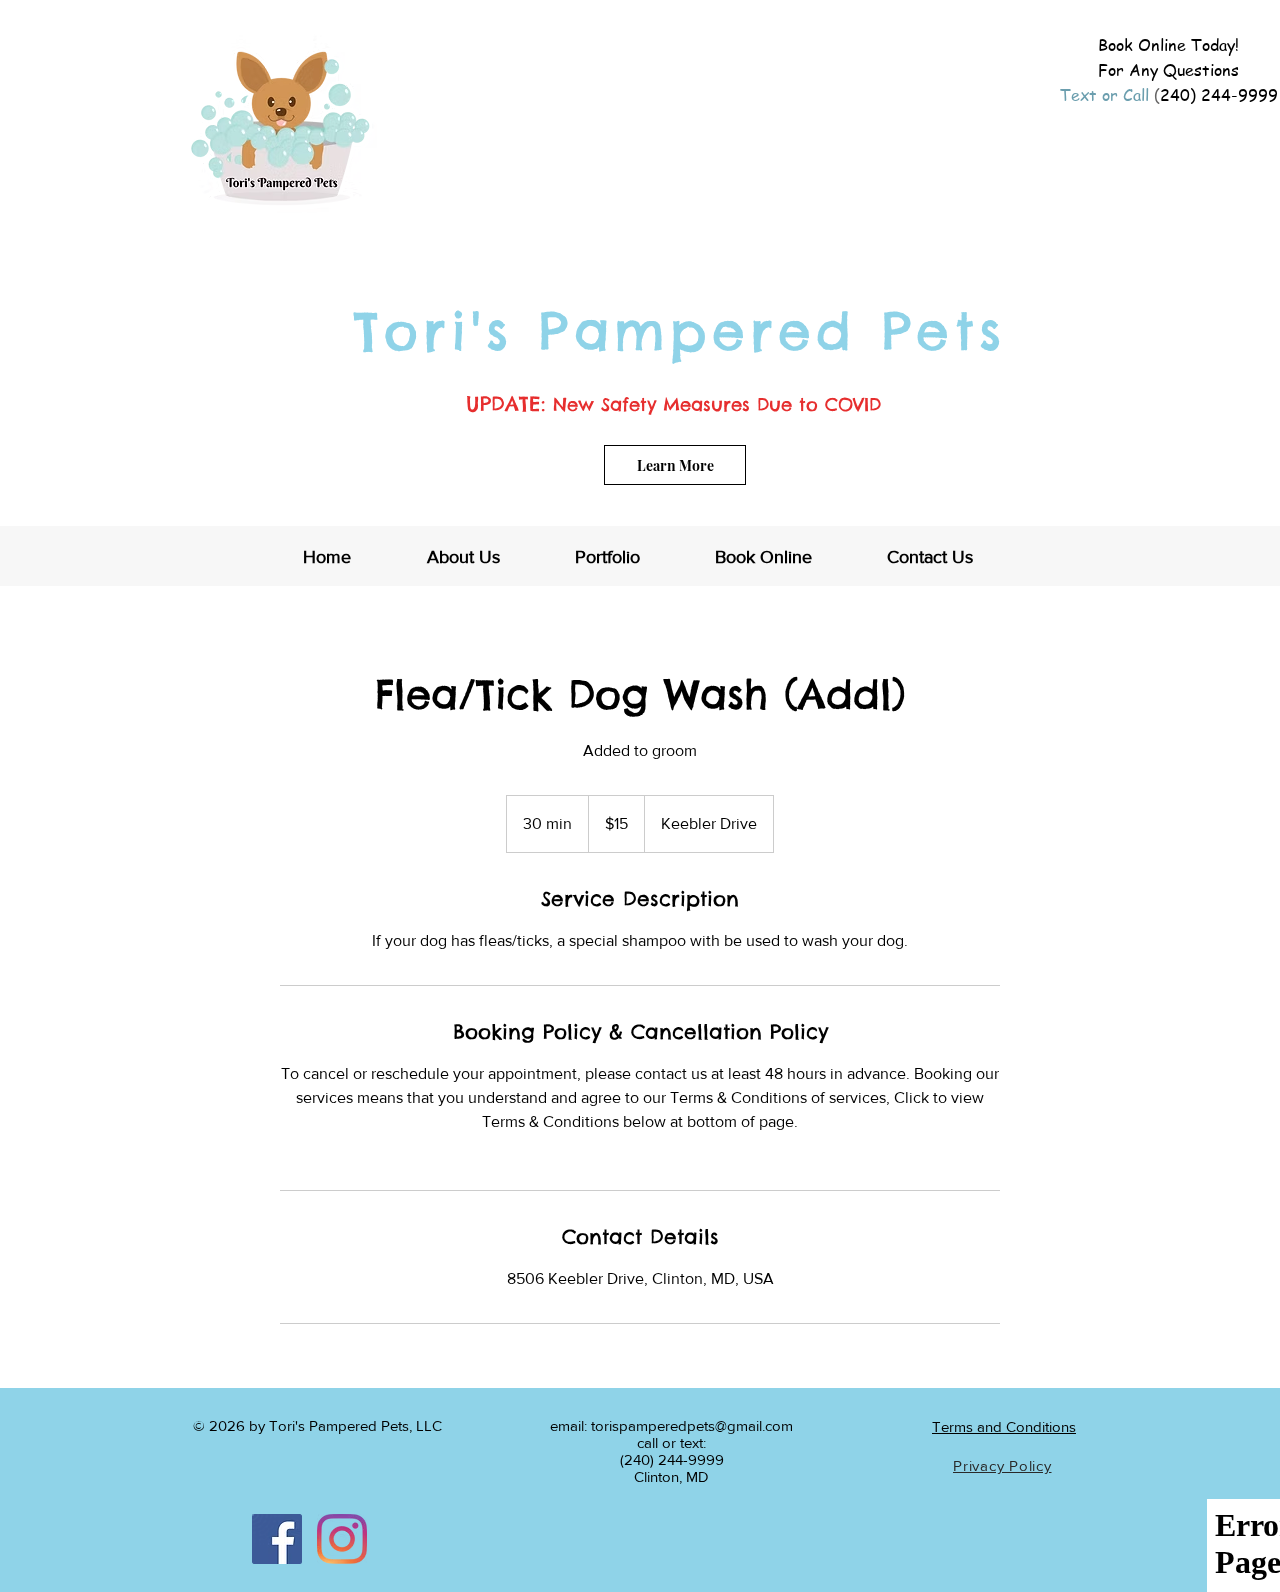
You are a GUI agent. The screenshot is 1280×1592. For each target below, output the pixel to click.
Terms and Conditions (1004, 1426)
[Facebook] (277, 1539)
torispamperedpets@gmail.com (692, 1425)
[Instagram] (342, 1539)
